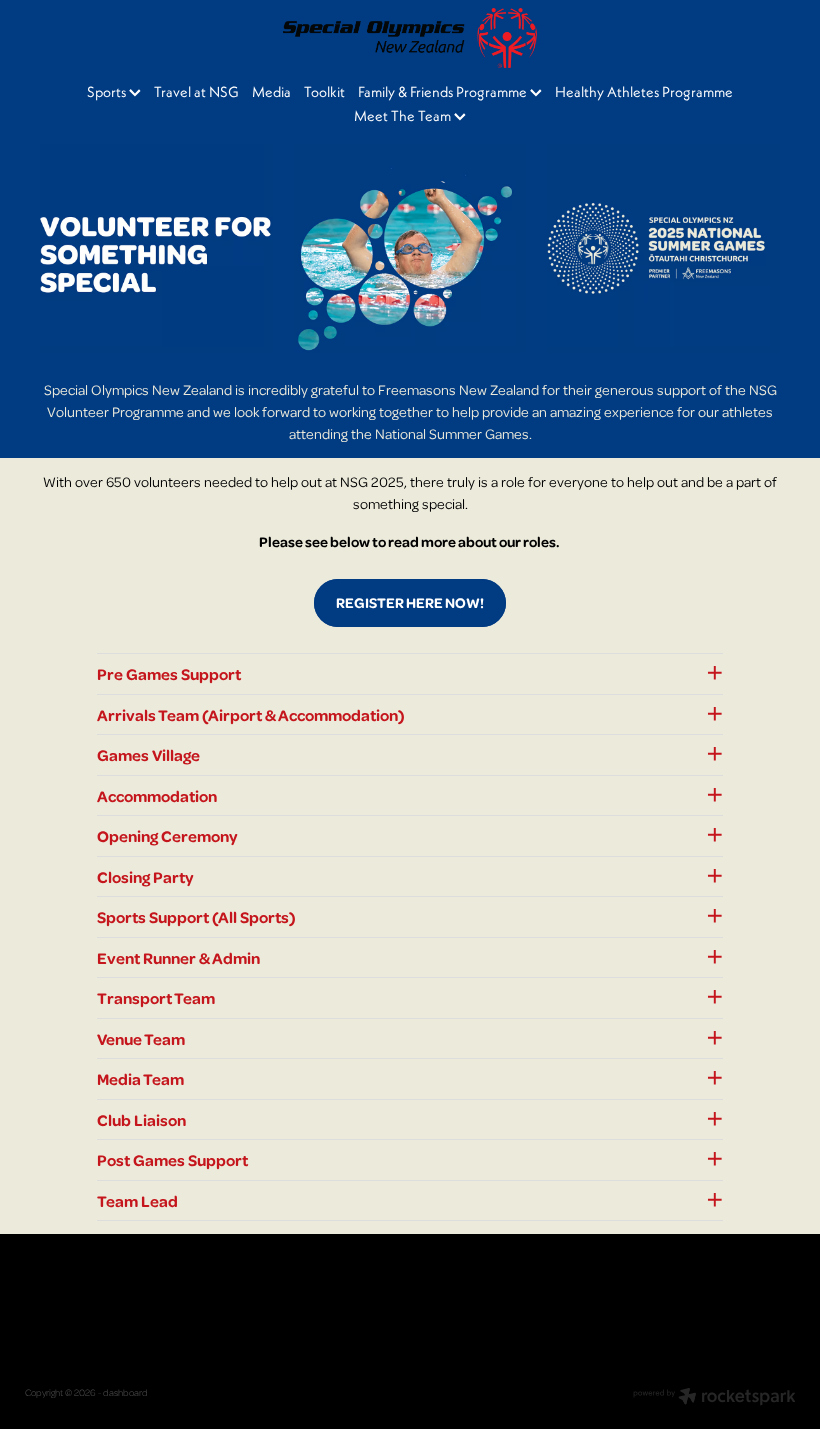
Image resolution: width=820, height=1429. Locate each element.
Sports (108, 91)
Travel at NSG (196, 91)
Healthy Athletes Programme (644, 91)
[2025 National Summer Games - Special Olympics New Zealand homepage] (409, 38)
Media (271, 91)
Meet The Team (404, 115)
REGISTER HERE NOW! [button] (410, 602)
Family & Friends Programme (444, 91)
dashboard (125, 1392)
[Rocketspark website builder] (714, 1398)
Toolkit (324, 91)
